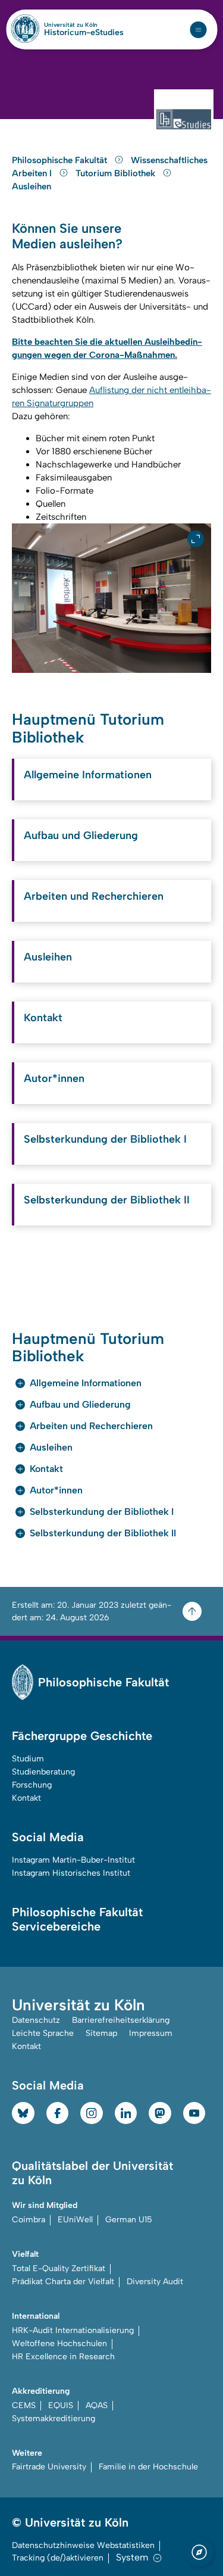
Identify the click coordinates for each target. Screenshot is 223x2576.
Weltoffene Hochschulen (59, 2343)
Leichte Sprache (43, 2033)
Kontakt (43, 1018)
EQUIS (61, 2405)
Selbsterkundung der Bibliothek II (107, 1200)
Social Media (48, 1837)
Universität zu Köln (84, 25)
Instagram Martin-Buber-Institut (73, 1860)
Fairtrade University (49, 2467)
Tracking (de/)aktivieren (58, 2558)
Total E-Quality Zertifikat (59, 2268)
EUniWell (75, 2220)
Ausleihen (32, 186)
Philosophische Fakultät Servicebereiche (77, 1919)
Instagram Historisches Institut (71, 1873)
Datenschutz (36, 2020)
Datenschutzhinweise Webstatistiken (83, 2545)
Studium (28, 1759)
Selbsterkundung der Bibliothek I (105, 1139)
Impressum (151, 2033)
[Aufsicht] (111, 598)
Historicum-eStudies (84, 33)
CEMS (24, 2405)
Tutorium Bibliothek (117, 173)
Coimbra (29, 2220)
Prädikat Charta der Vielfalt (63, 2282)
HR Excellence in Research (63, 2357)
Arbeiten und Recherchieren (94, 896)
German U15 (129, 2220)
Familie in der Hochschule (148, 2467)
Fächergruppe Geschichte (82, 1736)
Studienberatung (43, 1772)
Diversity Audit (155, 2282)
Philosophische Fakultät (61, 160)
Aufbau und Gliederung (81, 835)
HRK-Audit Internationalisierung (73, 2330)
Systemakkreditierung (54, 2418)
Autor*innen (54, 1078)
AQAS (97, 2405)
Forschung (32, 1785)
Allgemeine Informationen (88, 775)
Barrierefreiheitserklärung (121, 2020)
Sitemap (101, 2033)
